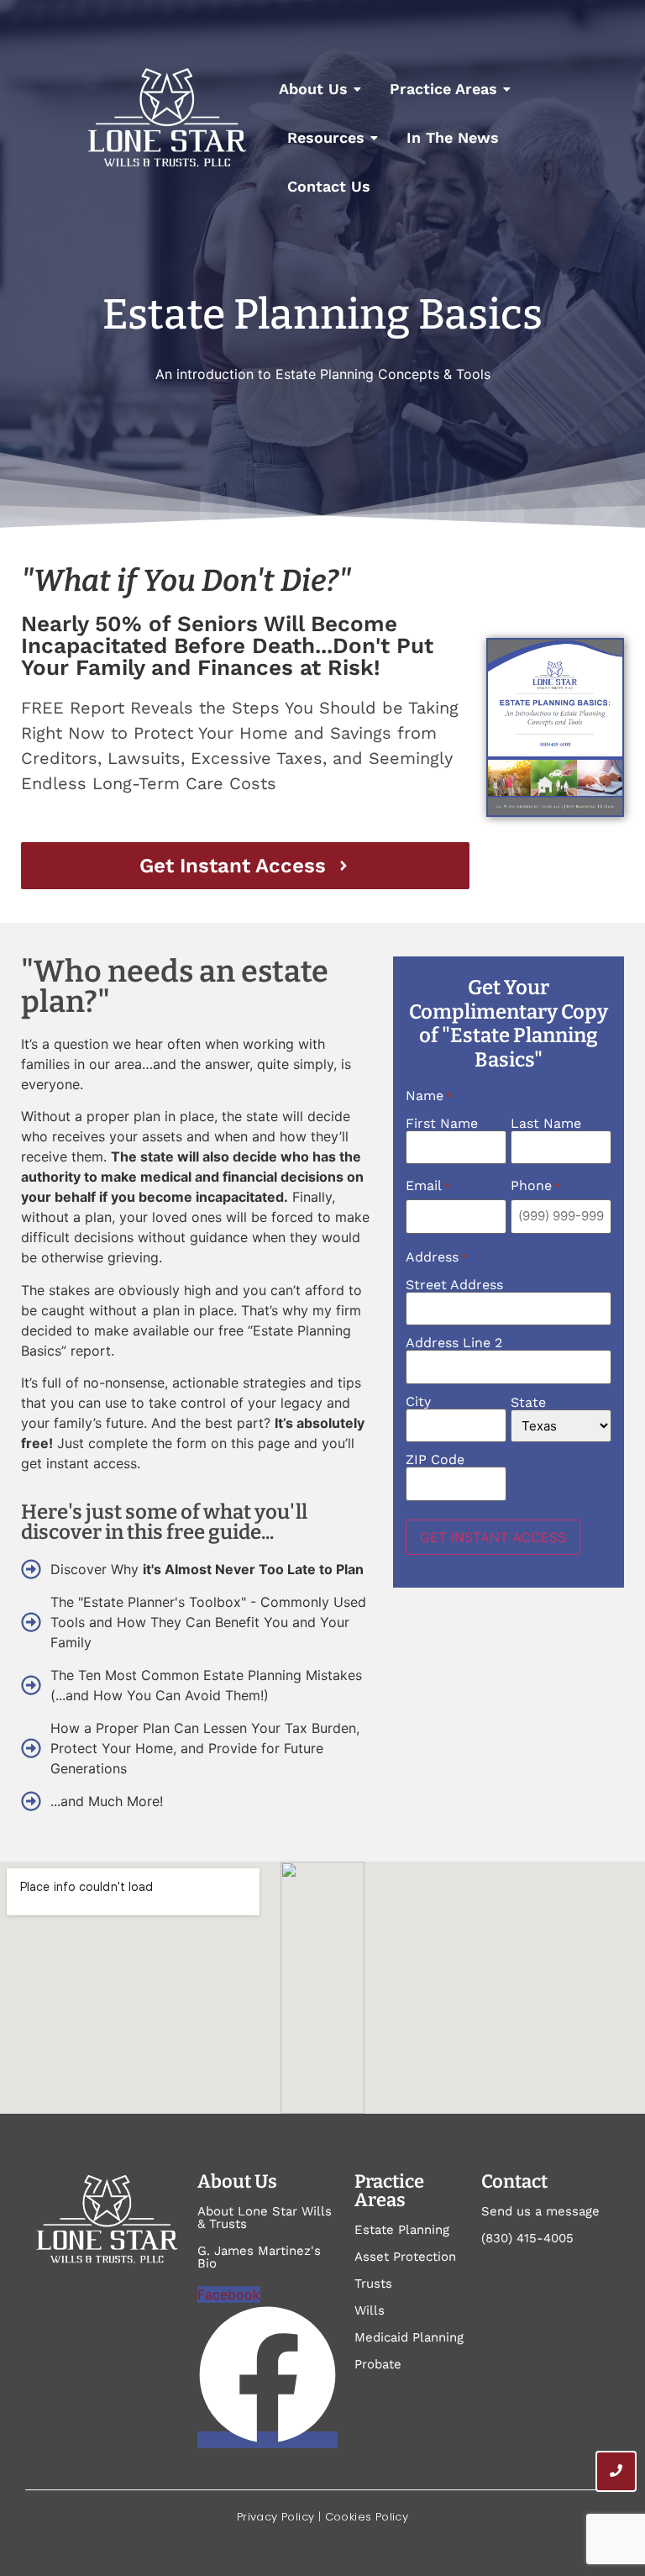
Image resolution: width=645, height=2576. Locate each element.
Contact (514, 2181)
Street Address (454, 1284)
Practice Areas (443, 89)
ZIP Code (435, 1459)
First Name (442, 1123)
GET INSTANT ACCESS (493, 1537)
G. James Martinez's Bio (259, 2257)
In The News (453, 137)
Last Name (546, 1123)
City (418, 1401)
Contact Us (329, 186)
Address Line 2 (454, 1342)
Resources (326, 137)
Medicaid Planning (409, 2337)
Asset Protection (405, 2257)
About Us (313, 89)
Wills (370, 2310)
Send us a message (540, 2211)
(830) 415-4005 (527, 2238)
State (528, 1402)
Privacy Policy (276, 2517)
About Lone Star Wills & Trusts (265, 2218)
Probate (378, 2364)
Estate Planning (402, 2230)
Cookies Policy (367, 2517)
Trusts (373, 2284)
